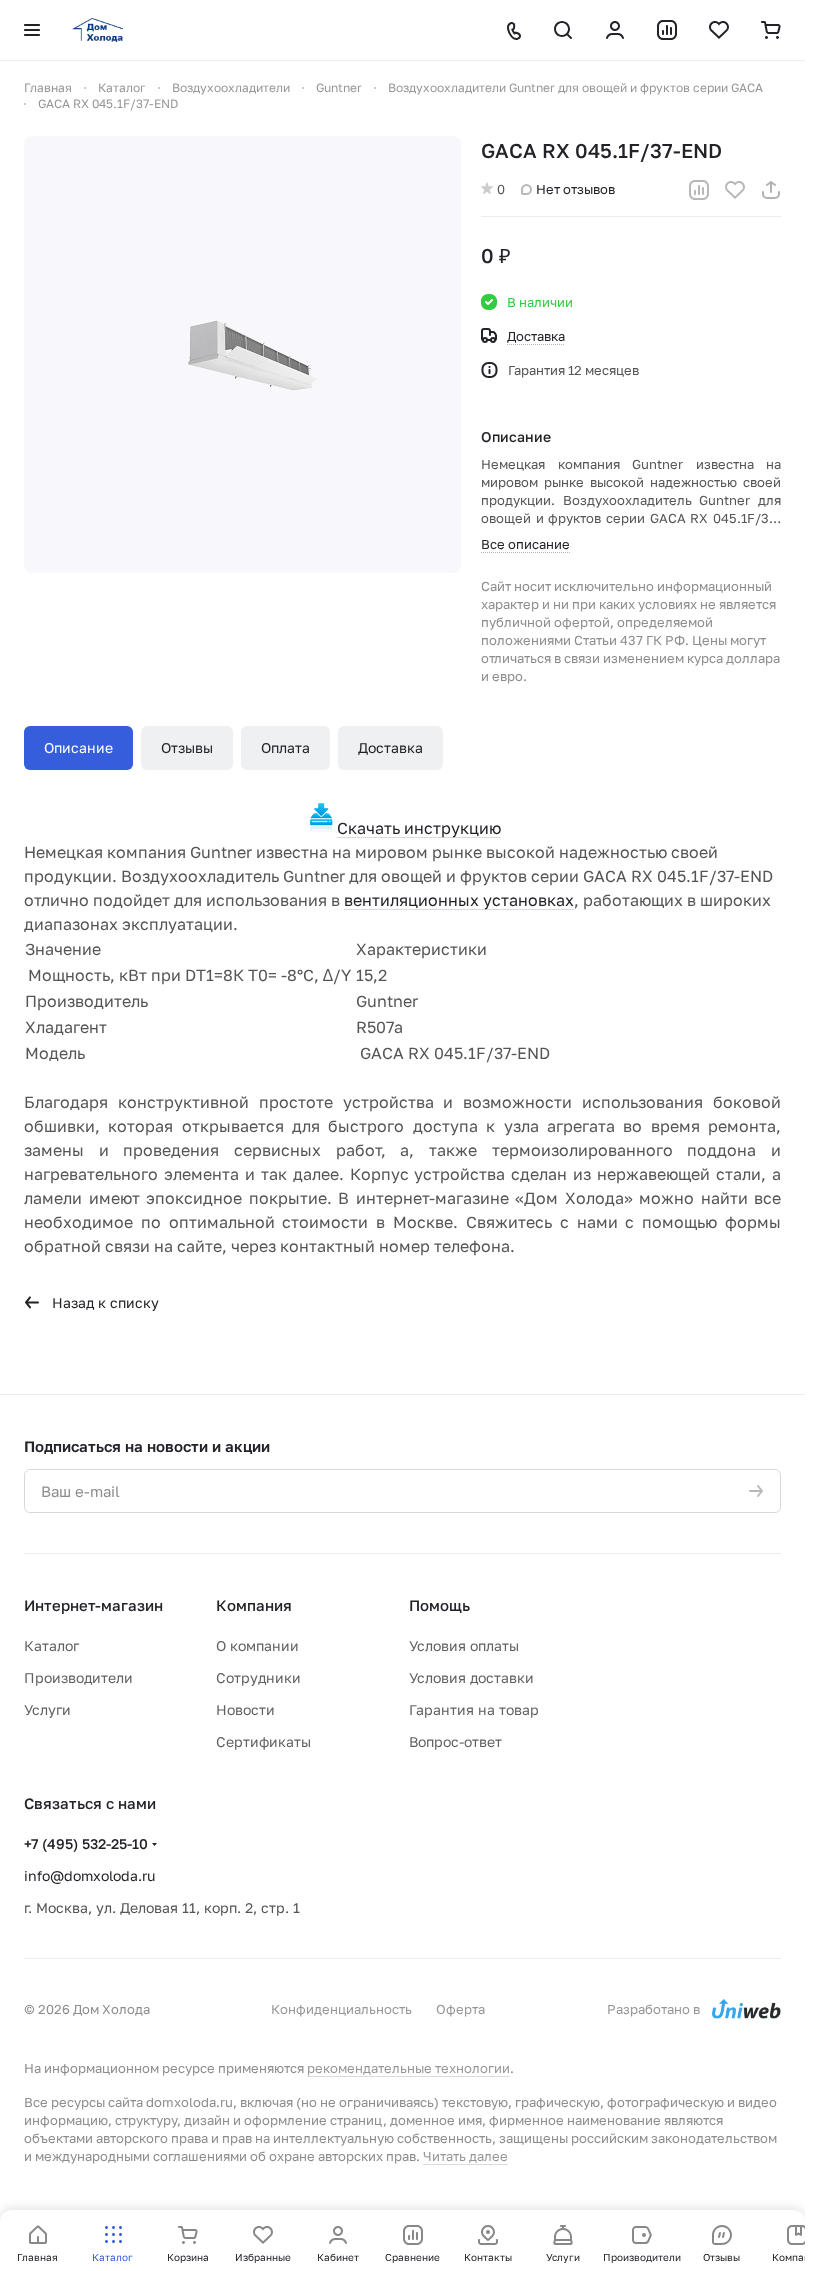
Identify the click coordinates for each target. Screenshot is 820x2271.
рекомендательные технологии (408, 2068)
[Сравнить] (699, 190)
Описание (78, 747)
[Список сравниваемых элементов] (667, 30)
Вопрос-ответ (455, 1741)
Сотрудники (258, 1677)
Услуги (47, 1709)
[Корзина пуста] (771, 30)
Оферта (460, 2009)
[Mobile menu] (32, 30)
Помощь (439, 1605)
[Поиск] (563, 30)
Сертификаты (263, 1741)
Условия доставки (471, 1677)
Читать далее (465, 2156)
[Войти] (615, 30)
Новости (245, 1709)
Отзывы (187, 747)
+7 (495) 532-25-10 (86, 1843)
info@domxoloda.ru (89, 1875)
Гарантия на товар (474, 1709)
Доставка (390, 747)
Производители (78, 1677)
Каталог (51, 1645)
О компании (257, 1645)
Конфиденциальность (341, 2009)
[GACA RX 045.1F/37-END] (242, 354)
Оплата (285, 747)
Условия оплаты (464, 1645)
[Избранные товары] (719, 30)
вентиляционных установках (459, 900)
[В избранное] (735, 190)
